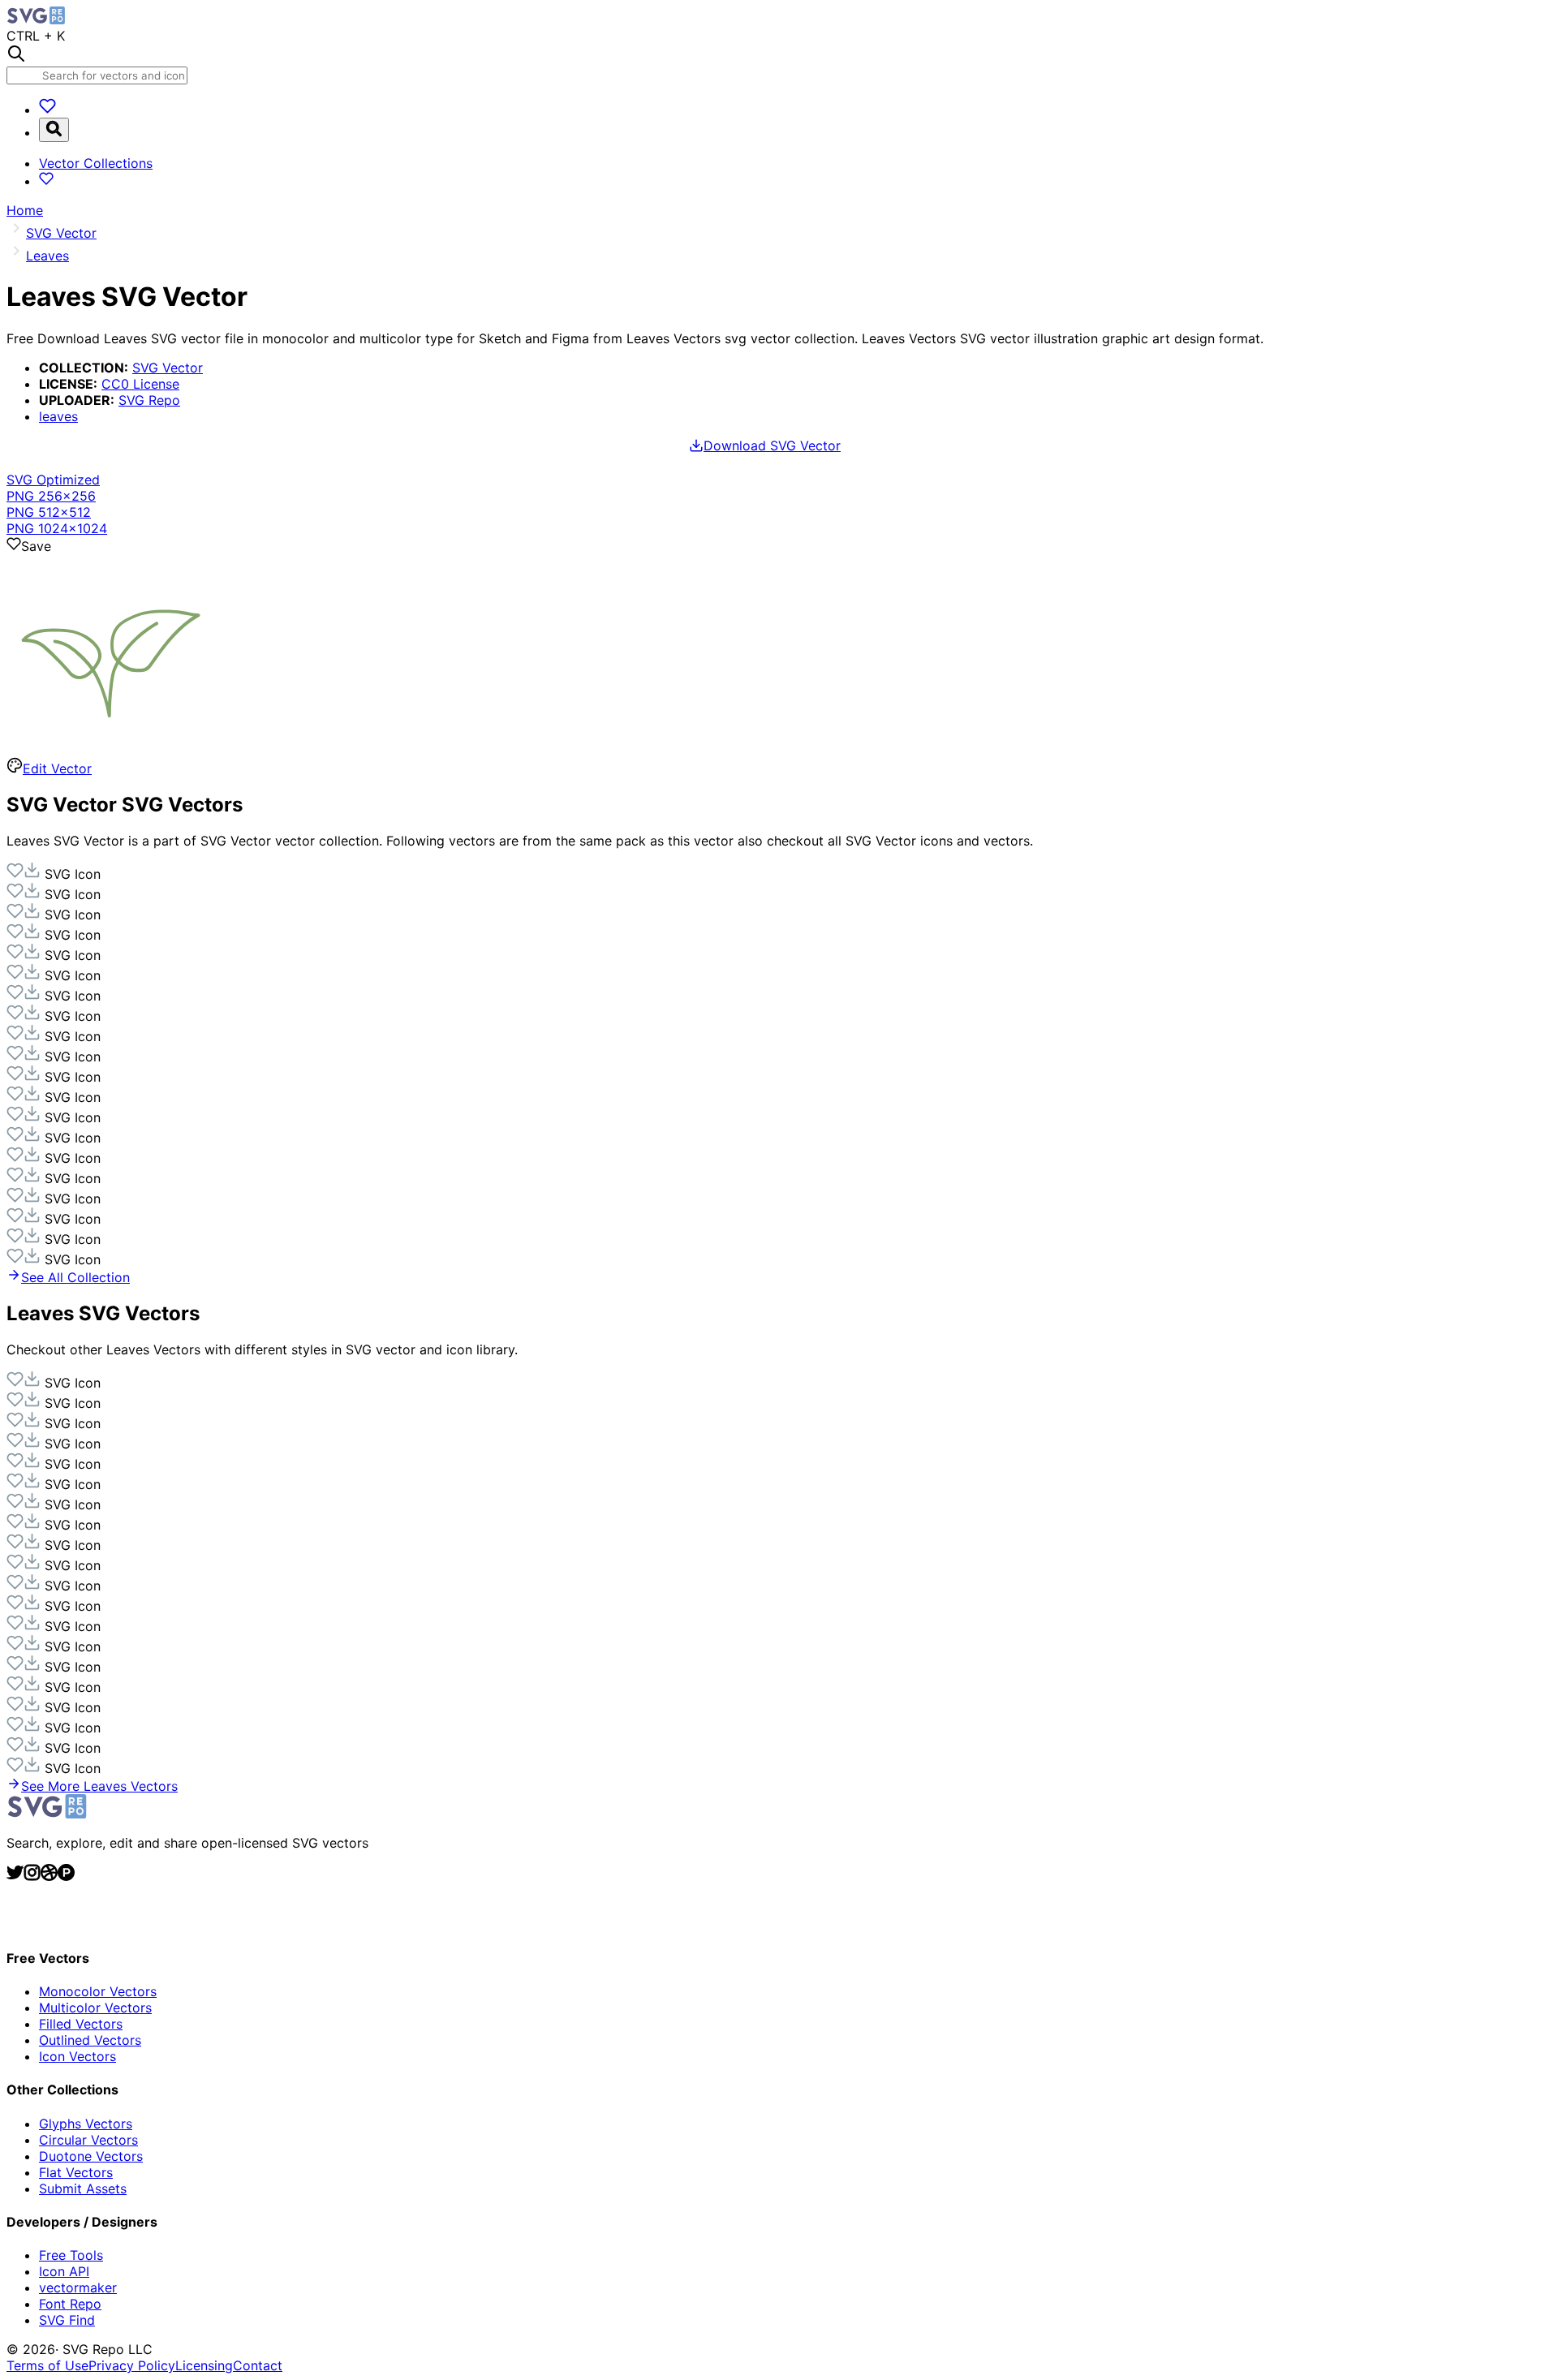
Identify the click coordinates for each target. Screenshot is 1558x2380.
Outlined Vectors (90, 2040)
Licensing (204, 2365)
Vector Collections (96, 163)
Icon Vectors (77, 2056)
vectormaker (78, 2287)
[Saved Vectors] (47, 110)
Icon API (64, 2271)
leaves (58, 416)
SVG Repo (149, 400)
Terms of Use (47, 2365)
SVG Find (67, 2320)
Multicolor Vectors (95, 2008)
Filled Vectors (81, 2024)
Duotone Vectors (91, 2156)
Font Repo (70, 2304)
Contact (258, 2365)
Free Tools (71, 2255)
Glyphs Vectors (86, 2124)
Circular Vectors (88, 2140)
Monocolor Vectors (98, 1991)
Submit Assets (83, 2188)
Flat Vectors (76, 2172)
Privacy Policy (132, 2365)
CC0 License (140, 384)
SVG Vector (168, 368)
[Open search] (54, 130)
